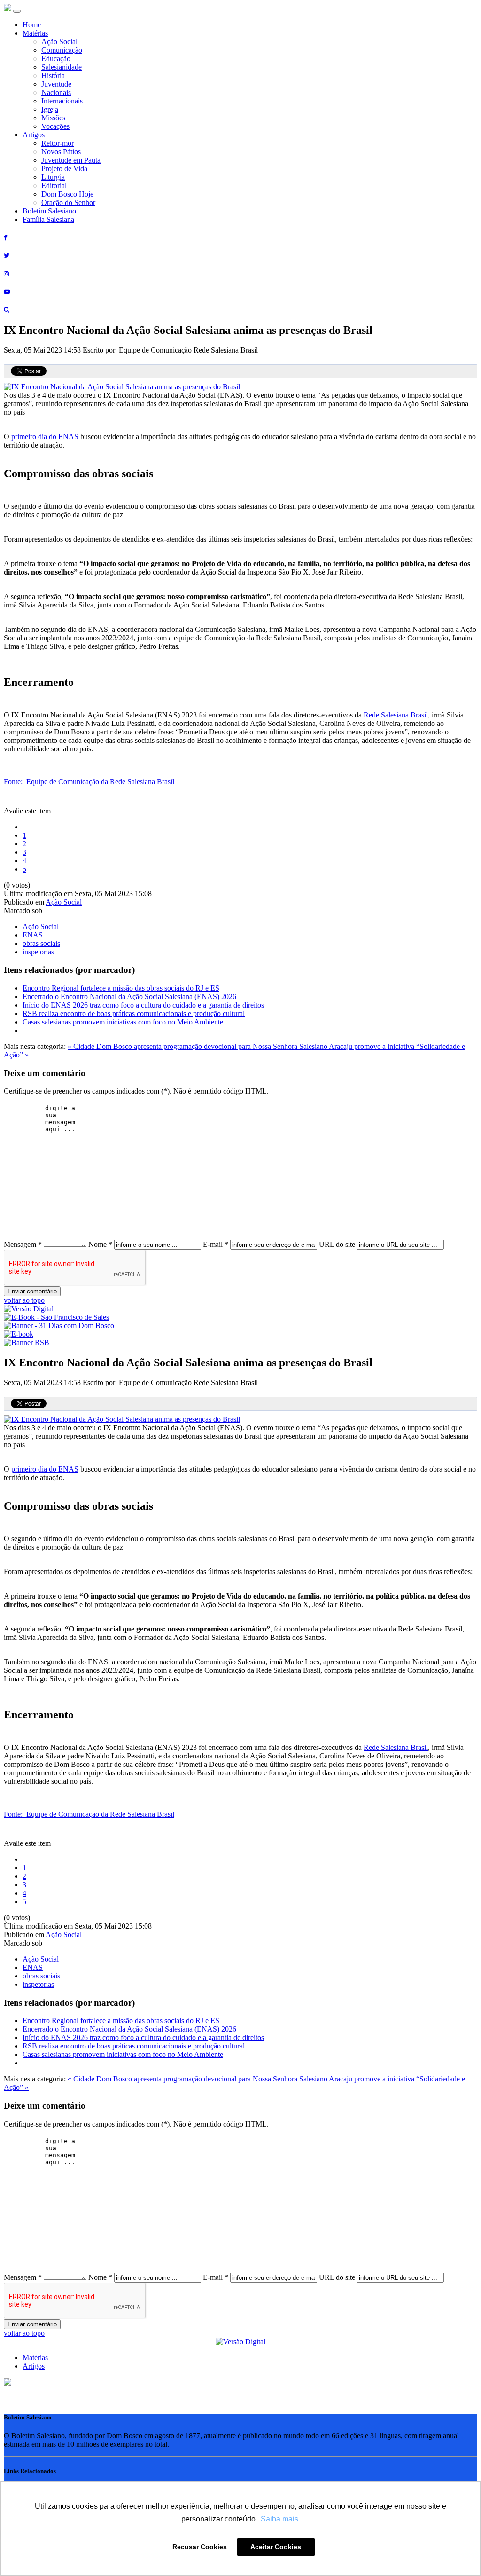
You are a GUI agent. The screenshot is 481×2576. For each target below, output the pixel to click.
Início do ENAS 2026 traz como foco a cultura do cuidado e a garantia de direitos (143, 1005)
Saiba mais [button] (279, 2519)
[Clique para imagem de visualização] (122, 387)
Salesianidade (62, 67)
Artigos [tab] (34, 2366)
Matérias (35, 33)
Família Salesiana (48, 219)
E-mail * (216, 1244)
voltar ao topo (24, 1300)
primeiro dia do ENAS (45, 437)
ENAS (33, 935)
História (53, 75)
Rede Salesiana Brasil (396, 715)
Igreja (50, 109)
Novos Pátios (61, 152)
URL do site (337, 1244)
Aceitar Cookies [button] (276, 2547)
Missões (53, 118)
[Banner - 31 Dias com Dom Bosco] (59, 1326)
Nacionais (56, 92)
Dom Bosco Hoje (67, 194)
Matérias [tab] (35, 2358)
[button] (8, 2383)
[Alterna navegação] (17, 11)
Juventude (56, 84)
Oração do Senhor (68, 202)
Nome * (100, 1244)
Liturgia (53, 177)
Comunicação (62, 50)
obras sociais (41, 943)
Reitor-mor (58, 143)
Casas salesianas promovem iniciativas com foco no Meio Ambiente (123, 1022)
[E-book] (19, 1334)
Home (32, 25)
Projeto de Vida (64, 169)
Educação (56, 59)
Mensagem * (23, 1244)
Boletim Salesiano (49, 211)
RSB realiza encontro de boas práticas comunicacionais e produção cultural (134, 1013)
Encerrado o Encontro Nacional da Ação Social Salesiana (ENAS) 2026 (129, 997)
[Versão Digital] (29, 1309)
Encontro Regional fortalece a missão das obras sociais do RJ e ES (121, 988)
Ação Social (59, 42)
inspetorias (38, 952)
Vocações (55, 126)
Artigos (34, 135)
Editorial (54, 185)
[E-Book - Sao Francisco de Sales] (56, 1317)
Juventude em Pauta (71, 160)
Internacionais (62, 101)
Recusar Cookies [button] (200, 2547)
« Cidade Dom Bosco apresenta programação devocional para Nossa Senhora (183, 1046)
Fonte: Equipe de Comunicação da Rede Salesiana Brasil (89, 782)
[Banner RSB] (27, 1343)
